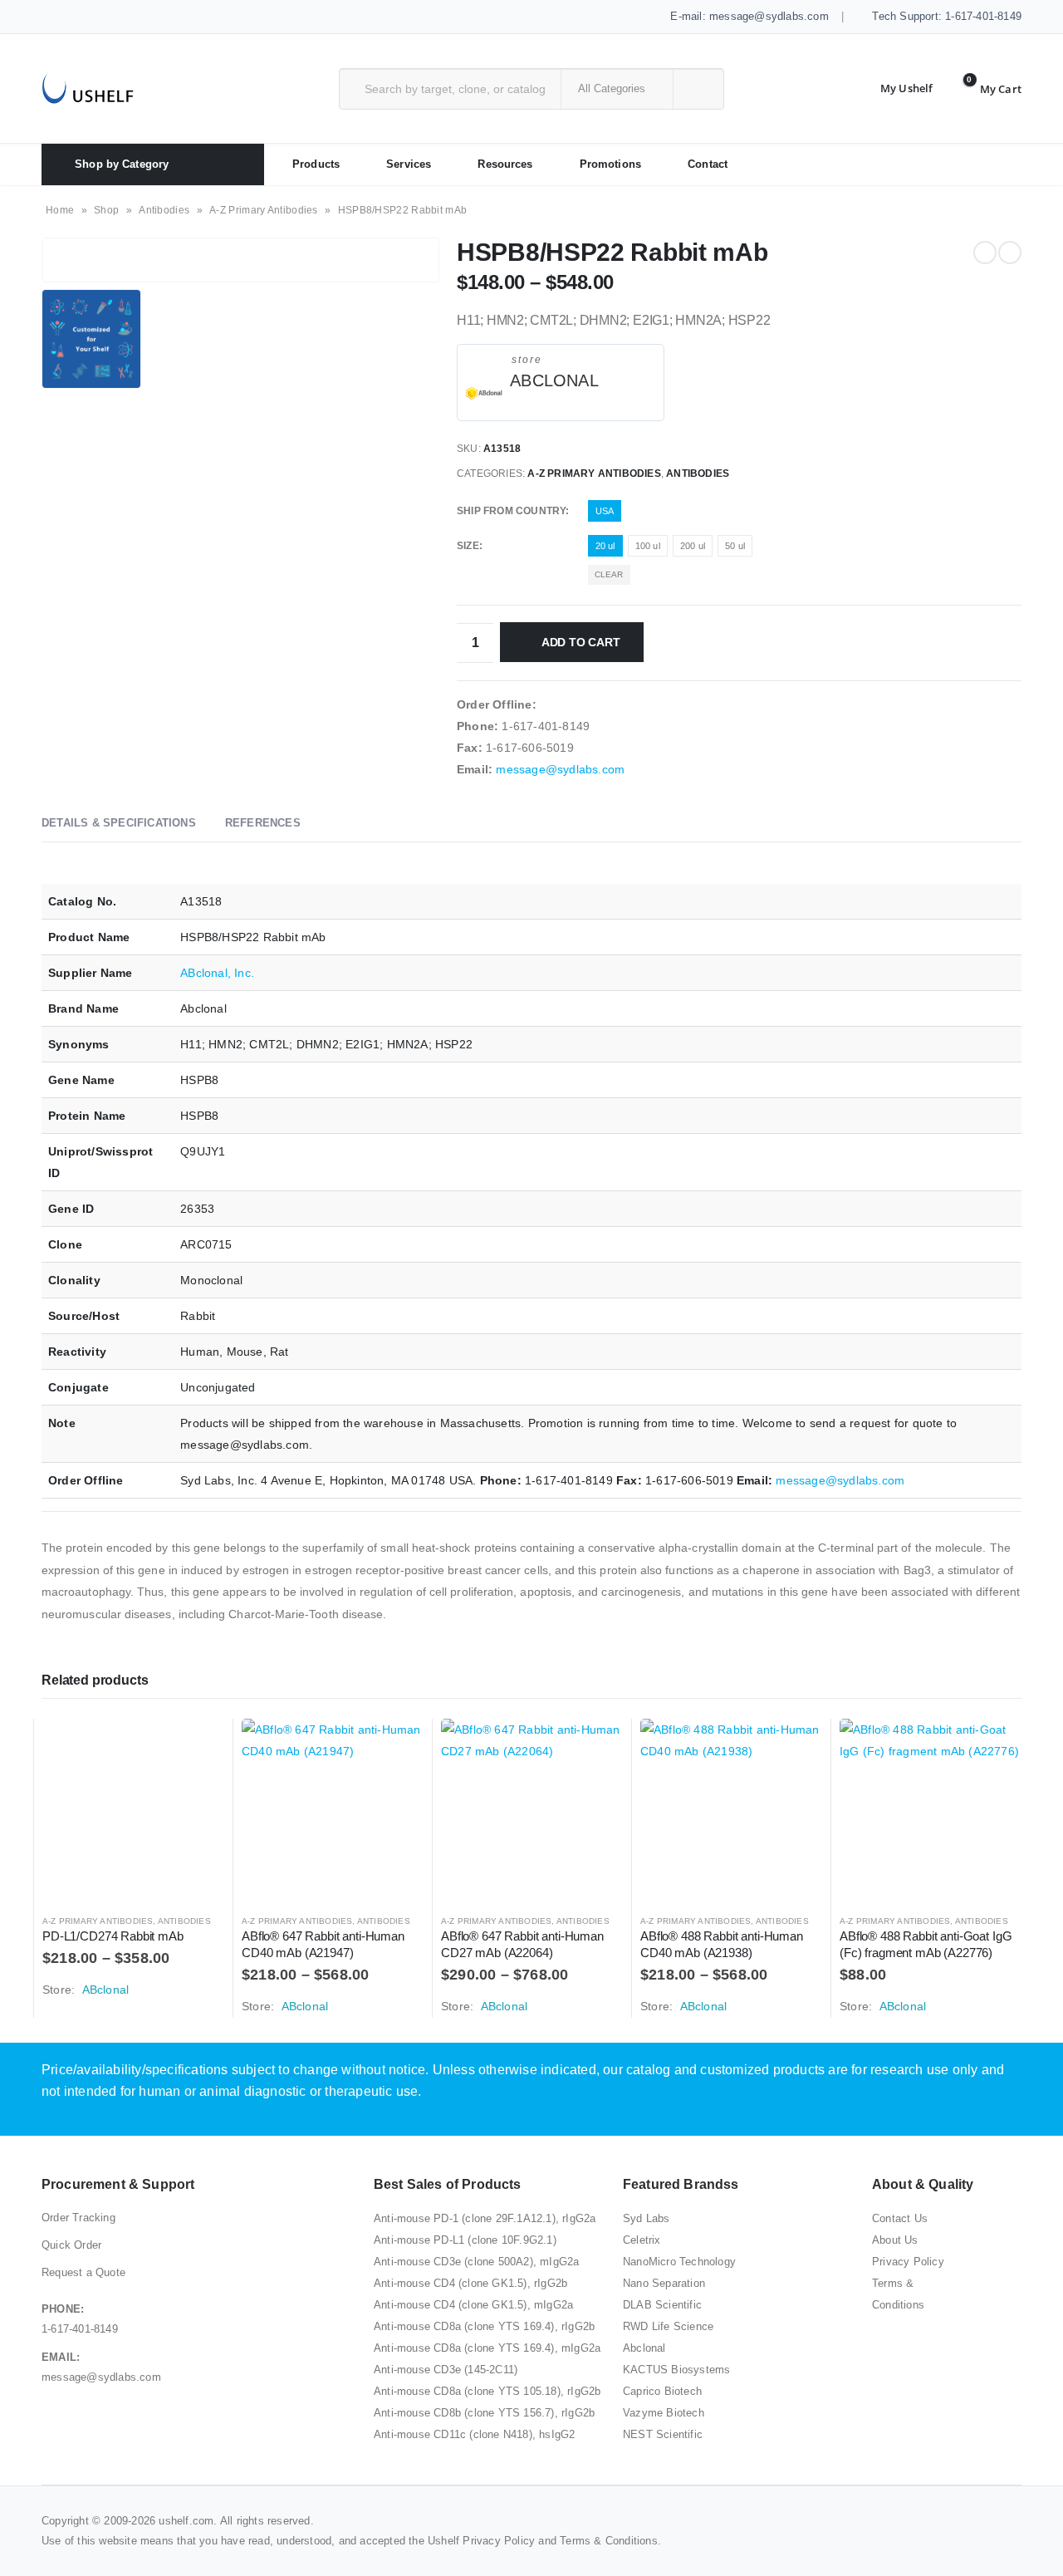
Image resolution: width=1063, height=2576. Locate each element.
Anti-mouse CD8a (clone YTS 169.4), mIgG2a (487, 2348)
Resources (505, 164)
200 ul (693, 546)
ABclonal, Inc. (217, 973)
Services (409, 164)
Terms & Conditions (609, 2541)
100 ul (648, 546)
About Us (895, 2240)
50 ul (735, 546)
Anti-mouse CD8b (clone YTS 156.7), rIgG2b (484, 2413)
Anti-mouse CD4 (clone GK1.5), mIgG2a (473, 2305)
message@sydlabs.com (560, 769)
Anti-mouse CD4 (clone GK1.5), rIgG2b (470, 2283)
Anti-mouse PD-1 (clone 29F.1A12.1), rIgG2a (485, 2218)
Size (468, 546)
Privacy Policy (908, 2262)
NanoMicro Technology (679, 2262)
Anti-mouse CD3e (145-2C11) (446, 2370)
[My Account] (894, 89)
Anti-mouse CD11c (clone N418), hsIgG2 (474, 2434)
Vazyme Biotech (664, 2413)
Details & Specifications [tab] (119, 823)
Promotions (610, 164)
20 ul (605, 546)
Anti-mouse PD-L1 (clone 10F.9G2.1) (465, 2240)
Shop (106, 210)
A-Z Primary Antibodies (264, 210)
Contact (708, 164)
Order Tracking (78, 2218)
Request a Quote (83, 2272)
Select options (197, 1746)
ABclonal (554, 380)
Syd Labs (647, 2218)
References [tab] (263, 823)
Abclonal (644, 2348)
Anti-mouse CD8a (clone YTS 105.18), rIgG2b (487, 2391)
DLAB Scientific (662, 2305)
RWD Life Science (668, 2326)
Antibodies (164, 210)
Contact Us (900, 2218)
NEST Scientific (663, 2434)
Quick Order (71, 2245)
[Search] (697, 89)
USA (605, 511)
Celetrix (642, 2240)
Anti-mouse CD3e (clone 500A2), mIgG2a (476, 2262)
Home (60, 210)
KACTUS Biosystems (676, 2370)
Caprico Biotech (662, 2391)
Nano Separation (664, 2283)
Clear (609, 574)
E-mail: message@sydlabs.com (748, 16)
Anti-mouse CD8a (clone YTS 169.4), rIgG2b (484, 2326)
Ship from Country (511, 511)
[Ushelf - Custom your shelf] (88, 88)
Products (316, 164)
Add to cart (581, 642)
